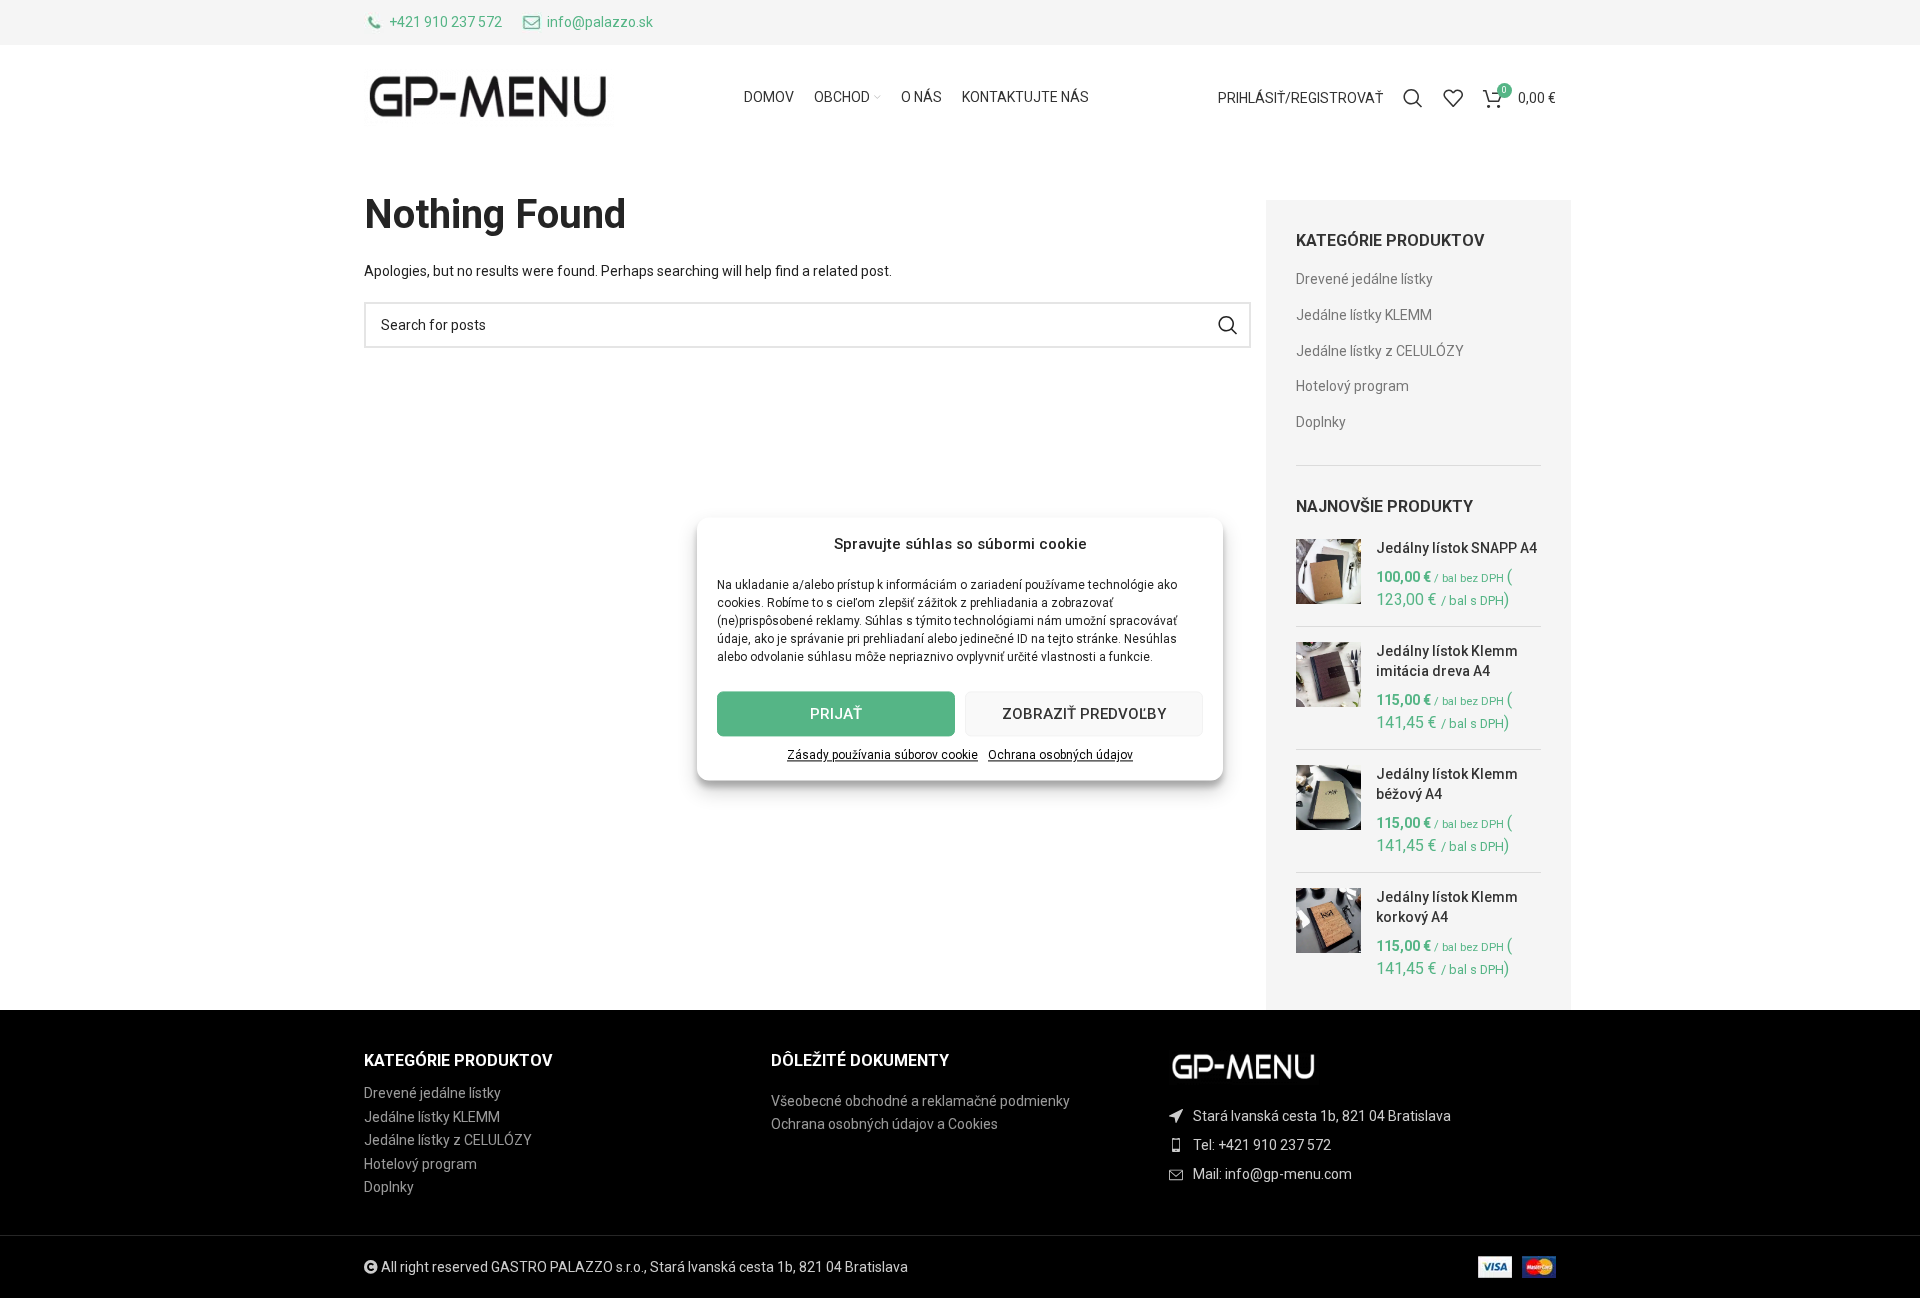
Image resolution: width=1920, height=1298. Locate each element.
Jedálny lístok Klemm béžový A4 (1447, 784)
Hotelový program (1352, 386)
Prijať (836, 714)
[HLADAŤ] (1228, 325)
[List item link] (1367, 1145)
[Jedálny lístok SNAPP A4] (1328, 575)
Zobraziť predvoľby (1084, 714)
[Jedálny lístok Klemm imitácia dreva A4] (1328, 688)
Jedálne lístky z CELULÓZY (1380, 351)
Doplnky (1321, 422)
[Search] (1413, 98)
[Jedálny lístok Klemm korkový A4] (1328, 934)
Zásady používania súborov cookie (882, 755)
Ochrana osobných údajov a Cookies (884, 1124)
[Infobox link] (433, 23)
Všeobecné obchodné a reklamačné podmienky (920, 1101)
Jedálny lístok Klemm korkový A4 (1447, 907)
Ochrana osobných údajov (1060, 755)
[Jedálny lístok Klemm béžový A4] (1328, 811)
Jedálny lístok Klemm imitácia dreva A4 (1447, 661)
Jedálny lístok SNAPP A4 (1456, 548)
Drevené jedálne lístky (1364, 279)
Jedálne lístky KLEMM (1364, 315)
